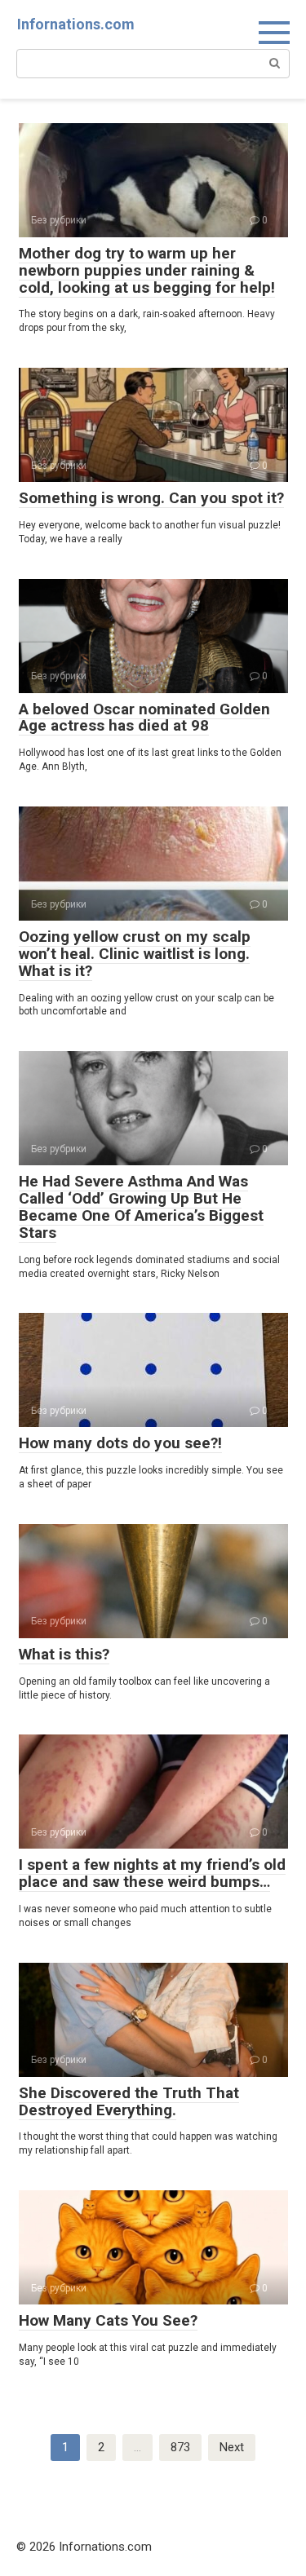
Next (232, 2447)
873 (180, 2447)
